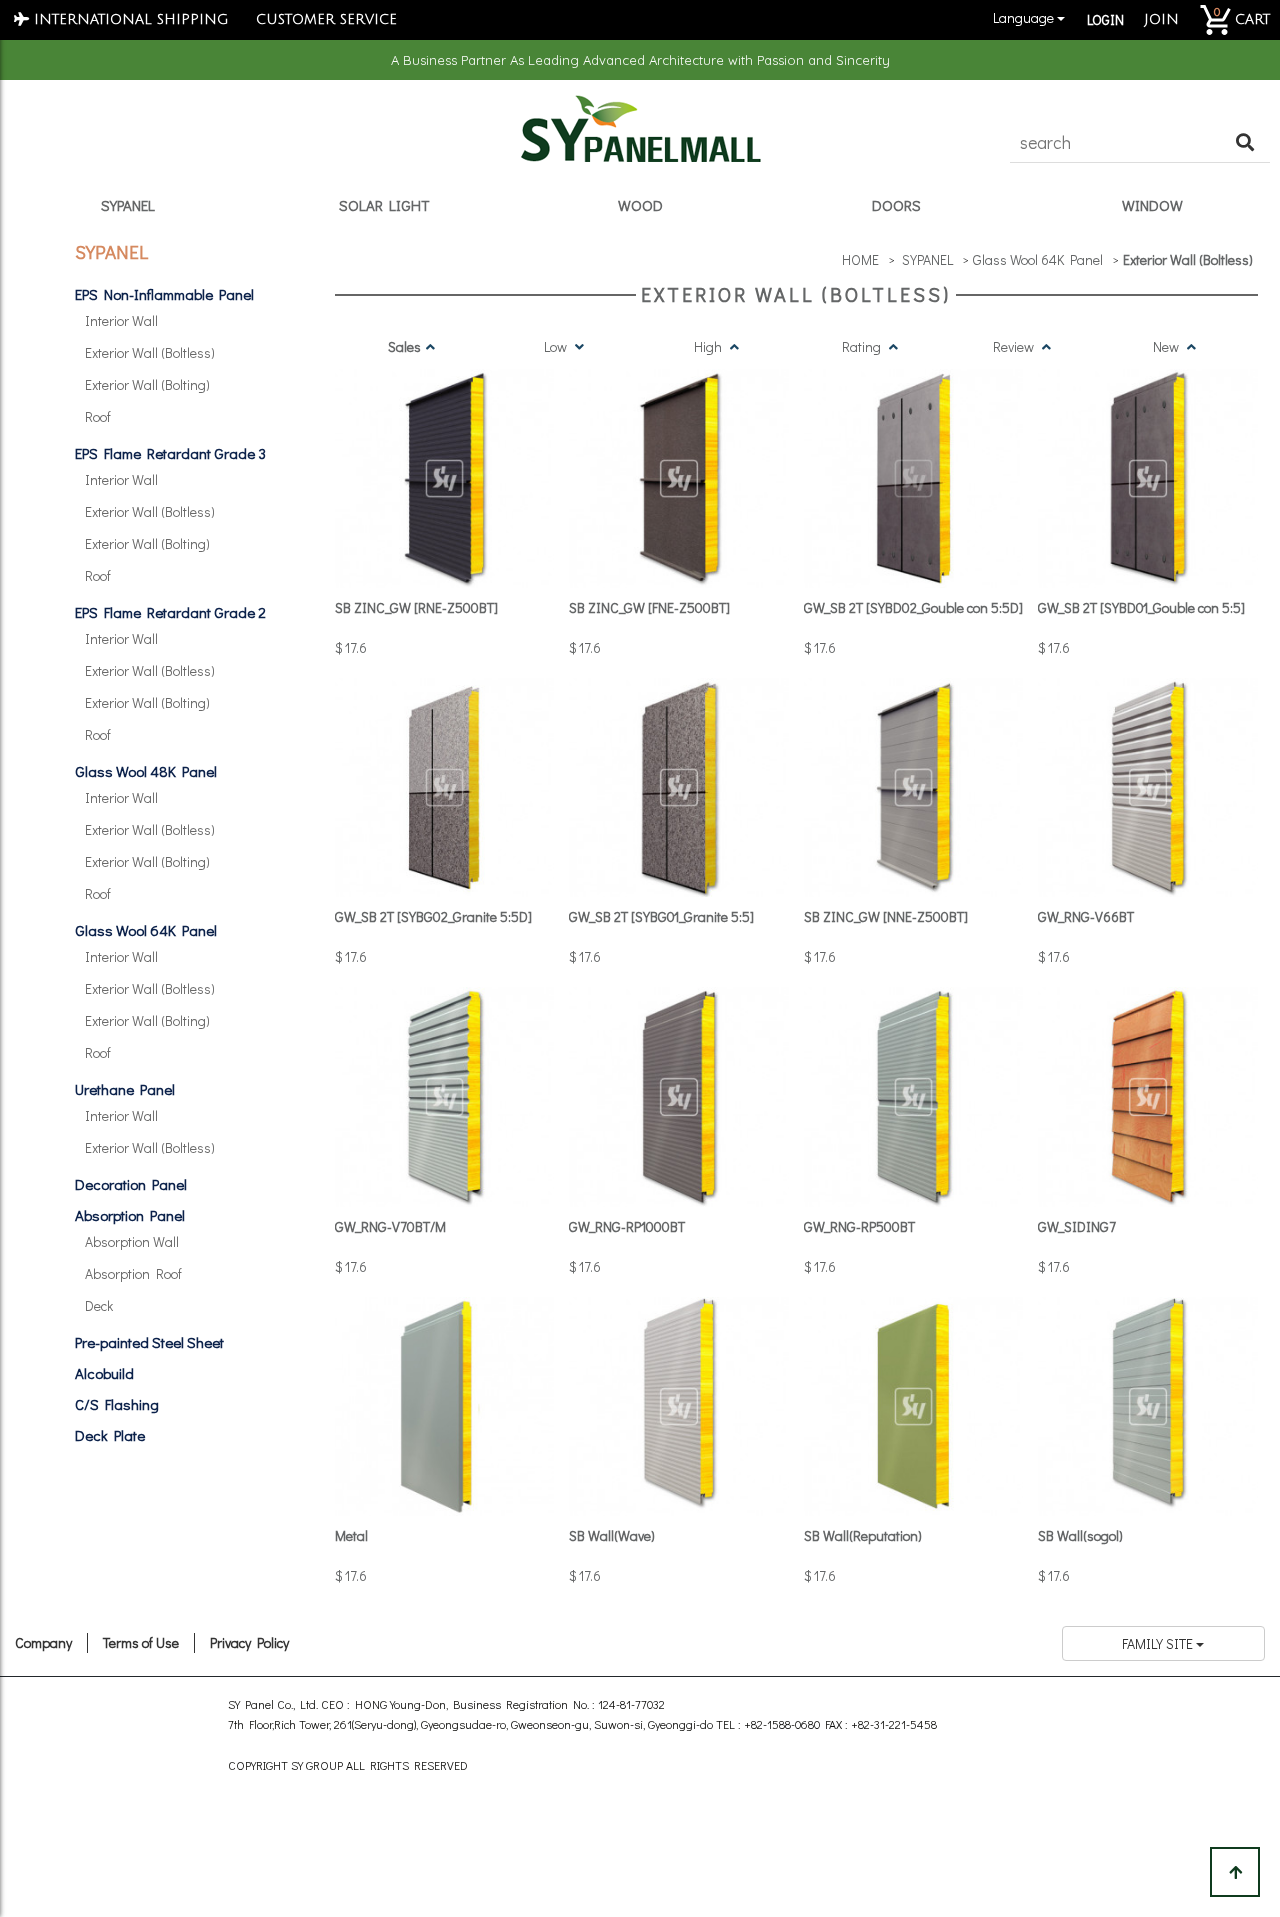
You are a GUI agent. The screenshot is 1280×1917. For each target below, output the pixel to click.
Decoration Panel (131, 1184)
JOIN (1161, 19)
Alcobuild (104, 1373)
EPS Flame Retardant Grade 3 (170, 453)
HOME (860, 259)
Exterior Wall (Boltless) (150, 352)
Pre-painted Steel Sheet (149, 1342)
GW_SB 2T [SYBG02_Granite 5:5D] (433, 916)
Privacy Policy (249, 1642)
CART (1242, 15)
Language (1022, 17)
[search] (1245, 143)
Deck (99, 1305)
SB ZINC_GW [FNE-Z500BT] (649, 607)
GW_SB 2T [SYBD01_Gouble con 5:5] (1141, 607)
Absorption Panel (130, 1215)
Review (1015, 346)
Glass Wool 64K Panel (146, 930)
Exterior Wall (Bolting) (147, 384)
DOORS (896, 205)
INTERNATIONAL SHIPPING (128, 19)
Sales (404, 346)
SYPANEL (128, 205)
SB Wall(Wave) (612, 1535)
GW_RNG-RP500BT (859, 1226)
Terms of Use (141, 1642)
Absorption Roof (133, 1273)
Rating (863, 346)
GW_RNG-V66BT (1086, 916)
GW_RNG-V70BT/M (390, 1226)
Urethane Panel (125, 1089)
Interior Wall (121, 320)
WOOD (640, 205)
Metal (351, 1535)
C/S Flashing (117, 1404)
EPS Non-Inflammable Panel (164, 294)
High (709, 346)
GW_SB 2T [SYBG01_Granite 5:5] (661, 916)
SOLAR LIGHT (384, 205)
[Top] (1235, 1872)
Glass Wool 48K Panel (146, 771)
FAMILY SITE (1159, 1643)
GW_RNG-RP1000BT (627, 1226)
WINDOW (1152, 205)
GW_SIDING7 (1077, 1226)
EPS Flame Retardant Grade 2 (170, 612)
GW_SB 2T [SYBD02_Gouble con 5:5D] (913, 607)
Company (43, 1642)
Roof (98, 416)
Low (557, 346)
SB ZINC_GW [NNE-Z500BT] (886, 916)
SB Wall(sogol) (1080, 1535)
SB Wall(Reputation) (863, 1535)
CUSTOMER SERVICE (326, 19)
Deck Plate (110, 1435)
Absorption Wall (132, 1241)
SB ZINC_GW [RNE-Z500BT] (416, 607)
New (1167, 346)
